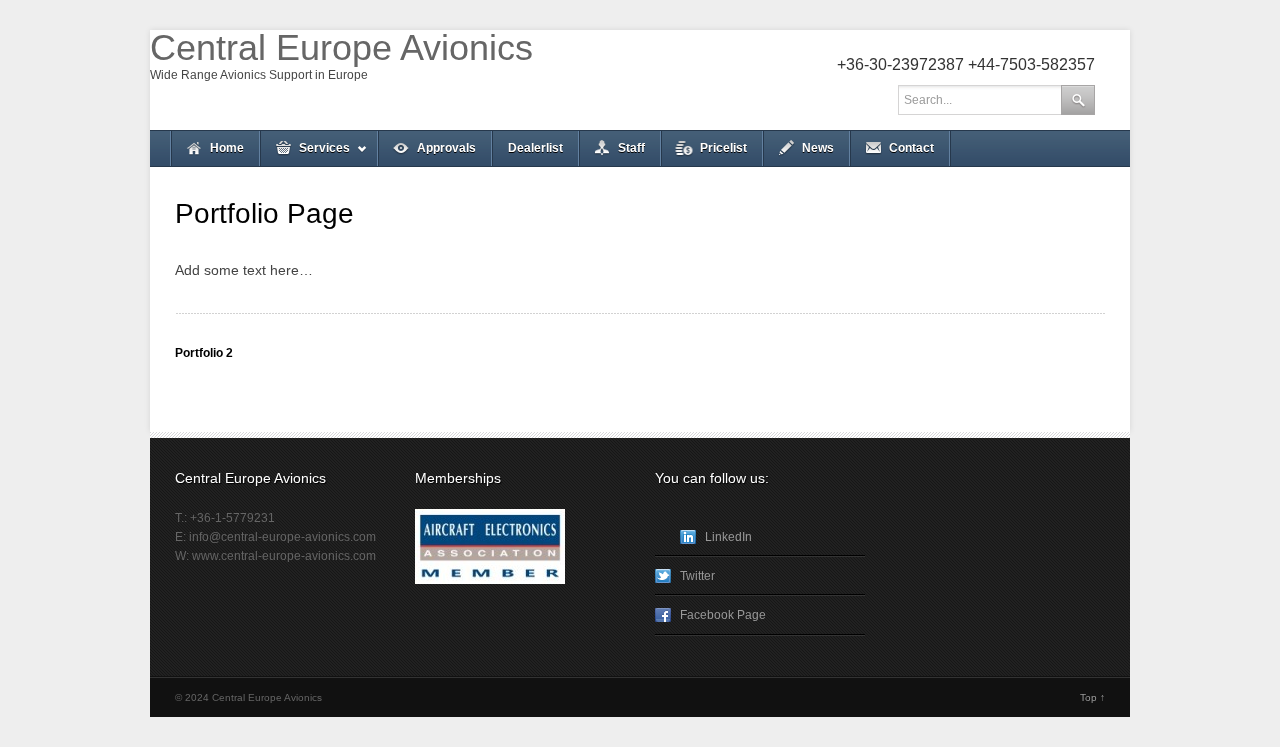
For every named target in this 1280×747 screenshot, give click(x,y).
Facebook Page (723, 615)
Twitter (697, 576)
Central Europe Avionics (341, 48)
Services (305, 153)
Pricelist (723, 148)
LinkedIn (728, 537)
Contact (911, 148)
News (818, 148)
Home (227, 148)
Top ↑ (1092, 697)
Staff (631, 148)
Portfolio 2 (204, 353)
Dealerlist (535, 148)
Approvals (446, 148)
